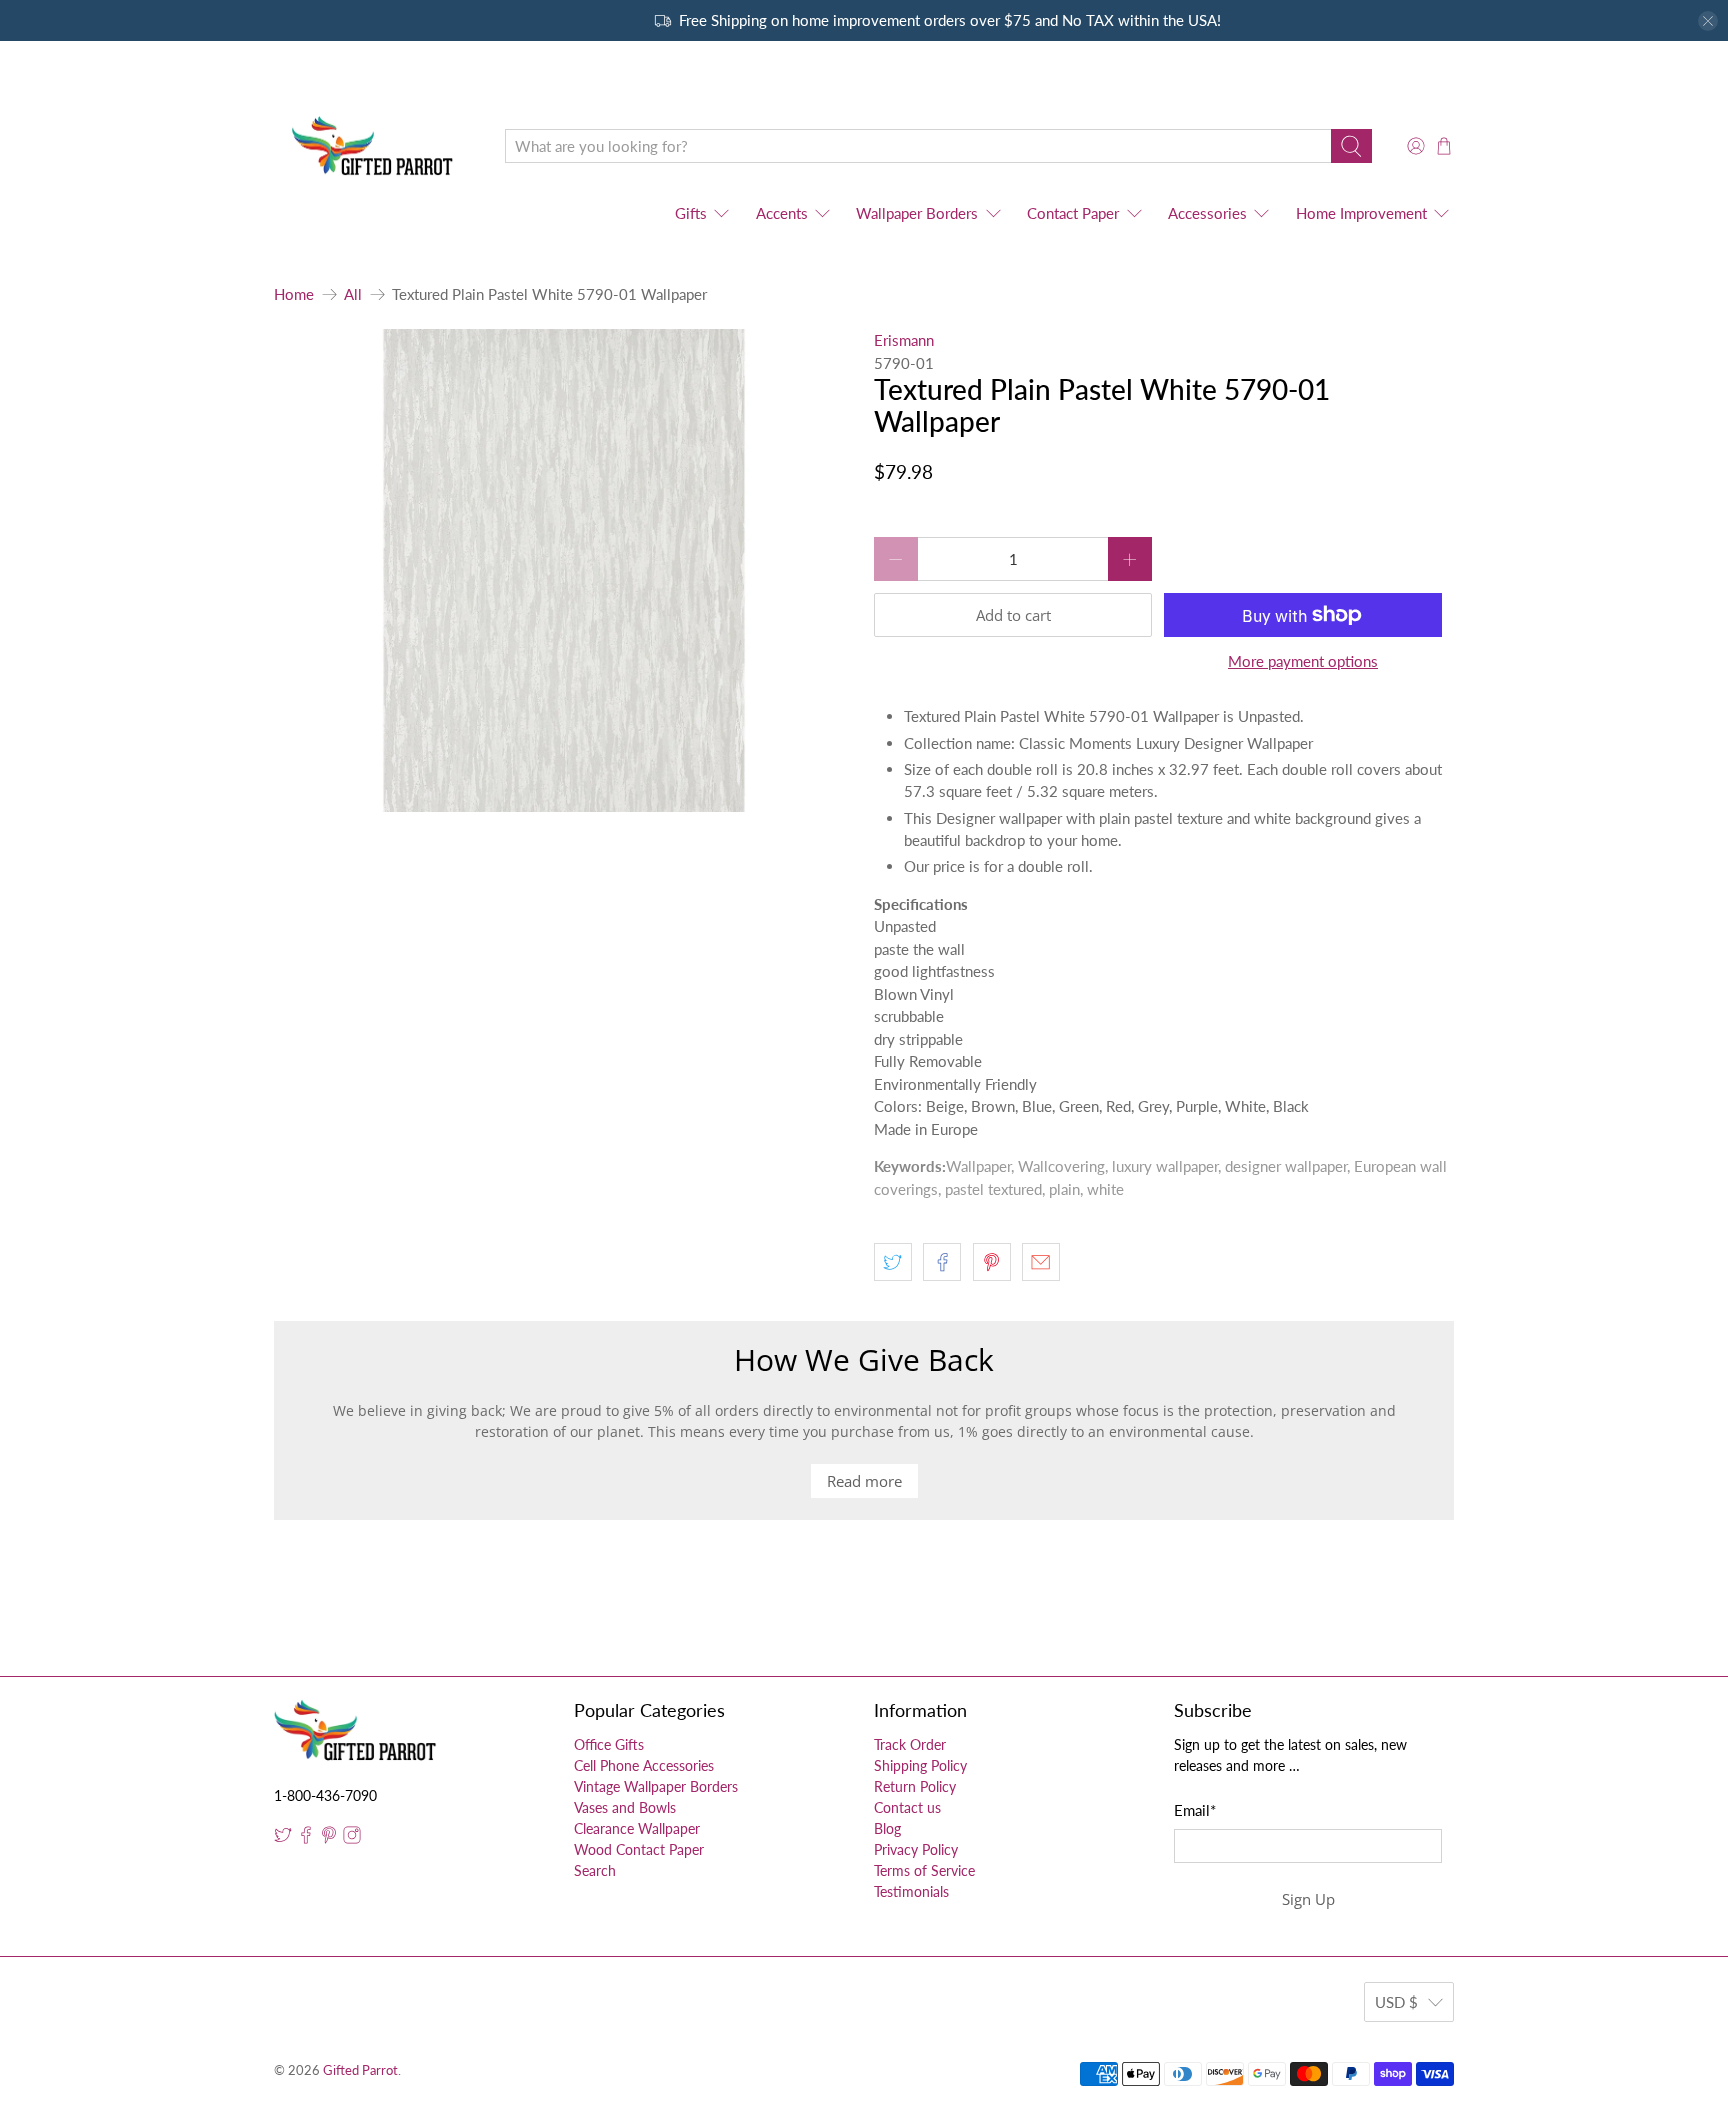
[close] (1708, 21)
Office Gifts (609, 1744)
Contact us (907, 1807)
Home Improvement (1361, 213)
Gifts (691, 213)
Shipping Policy (920, 1765)
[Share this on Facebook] (942, 1262)
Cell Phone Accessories (644, 1765)
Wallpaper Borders (917, 213)
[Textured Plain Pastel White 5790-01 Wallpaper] (564, 570)
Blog (887, 1828)
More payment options (1303, 661)
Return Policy (915, 1786)
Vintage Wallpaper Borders (656, 1786)
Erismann (904, 340)
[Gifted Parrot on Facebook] (306, 1838)
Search (595, 1870)
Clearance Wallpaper (637, 1828)
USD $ (1396, 2002)
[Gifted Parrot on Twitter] (283, 1838)
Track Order (910, 1744)
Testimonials (911, 1891)
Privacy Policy (916, 1849)
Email (1195, 1810)
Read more (864, 1481)
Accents (782, 213)
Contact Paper (1073, 213)
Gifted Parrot (360, 2070)
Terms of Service (924, 1870)
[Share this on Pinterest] (992, 1262)
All (353, 294)
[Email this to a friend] (1041, 1262)
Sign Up (1308, 1899)
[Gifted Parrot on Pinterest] (329, 1838)
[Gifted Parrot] (375, 146)
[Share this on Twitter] (893, 1262)
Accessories (1207, 213)
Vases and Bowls (625, 1807)
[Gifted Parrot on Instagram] (352, 1838)
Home (294, 294)
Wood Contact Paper (639, 1849)
